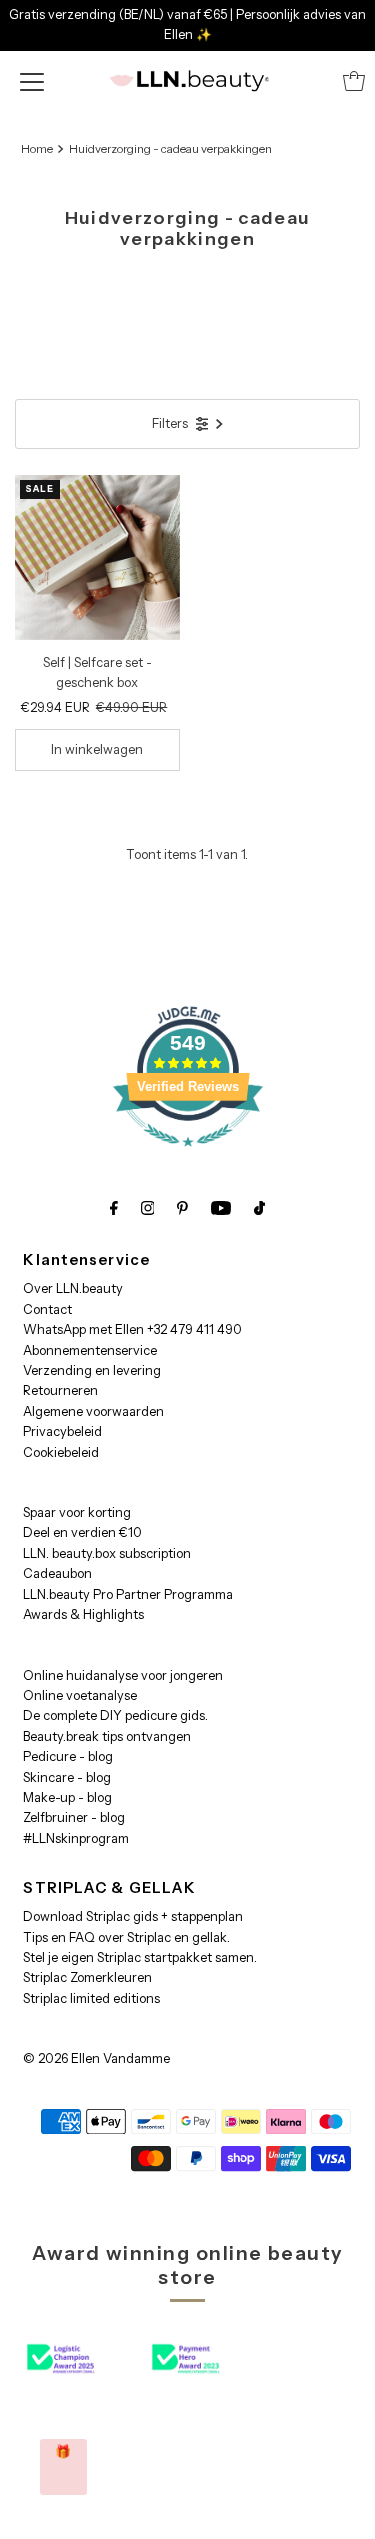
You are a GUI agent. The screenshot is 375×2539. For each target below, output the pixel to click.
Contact (47, 1309)
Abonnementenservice (90, 1350)
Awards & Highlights (83, 1614)
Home (37, 149)
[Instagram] (148, 1208)
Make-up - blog (67, 1797)
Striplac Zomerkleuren (87, 1977)
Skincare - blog (67, 1777)
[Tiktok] (259, 1208)
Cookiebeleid (61, 1452)
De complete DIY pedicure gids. (115, 1715)
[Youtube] (221, 1208)
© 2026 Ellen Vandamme (96, 2058)
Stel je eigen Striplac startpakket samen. (140, 1957)
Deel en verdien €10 (82, 1532)
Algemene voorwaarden (93, 1411)
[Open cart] (354, 81)
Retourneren (60, 1390)
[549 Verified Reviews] (188, 1157)
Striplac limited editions (91, 1998)
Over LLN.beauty (73, 1288)
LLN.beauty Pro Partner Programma (128, 1594)
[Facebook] (114, 1208)
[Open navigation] (32, 81)
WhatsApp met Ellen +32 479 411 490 (132, 1329)
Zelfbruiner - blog (74, 1817)
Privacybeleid (62, 1431)
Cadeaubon (57, 1573)
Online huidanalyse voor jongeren (123, 1675)
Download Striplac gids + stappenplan (133, 1916)
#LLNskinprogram (76, 1838)
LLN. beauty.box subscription (107, 1553)
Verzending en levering (92, 1370)
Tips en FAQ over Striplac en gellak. (126, 1937)
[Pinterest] (182, 1208)
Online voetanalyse (80, 1695)
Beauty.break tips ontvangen (107, 1736)
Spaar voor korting (77, 1512)
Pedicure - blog (68, 1756)
